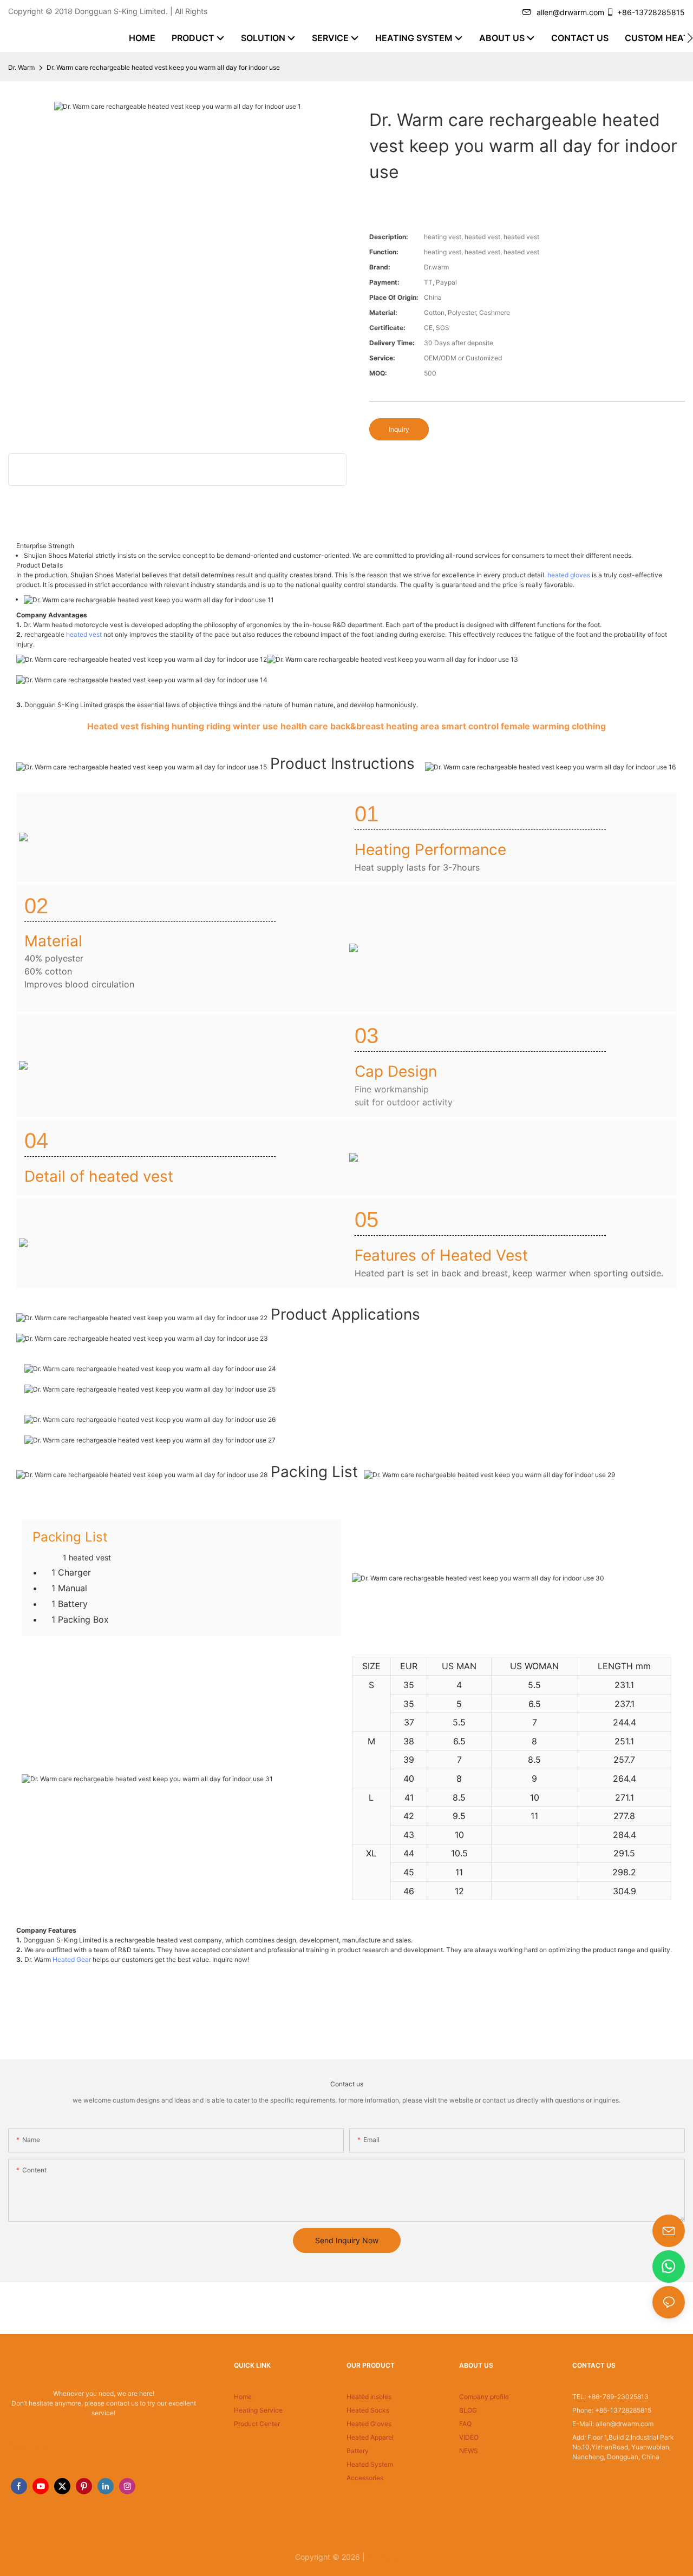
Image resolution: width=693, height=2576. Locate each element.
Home (243, 2397)
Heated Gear (72, 1959)
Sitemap (383, 2557)
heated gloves (569, 575)
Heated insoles (369, 2397)
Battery (358, 2451)
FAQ (465, 2424)
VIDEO (469, 2437)
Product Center (257, 2424)
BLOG (468, 2410)
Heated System (370, 2464)
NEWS (469, 2451)
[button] (690, 38)
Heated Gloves (369, 2424)
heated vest (84, 634)
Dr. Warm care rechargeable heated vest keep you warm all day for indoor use (163, 67)
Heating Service (258, 2410)
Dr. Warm (21, 67)
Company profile (484, 2397)
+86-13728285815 (651, 12)
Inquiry (399, 429)
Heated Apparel (370, 2437)
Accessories (365, 2478)
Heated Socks (368, 2410)
